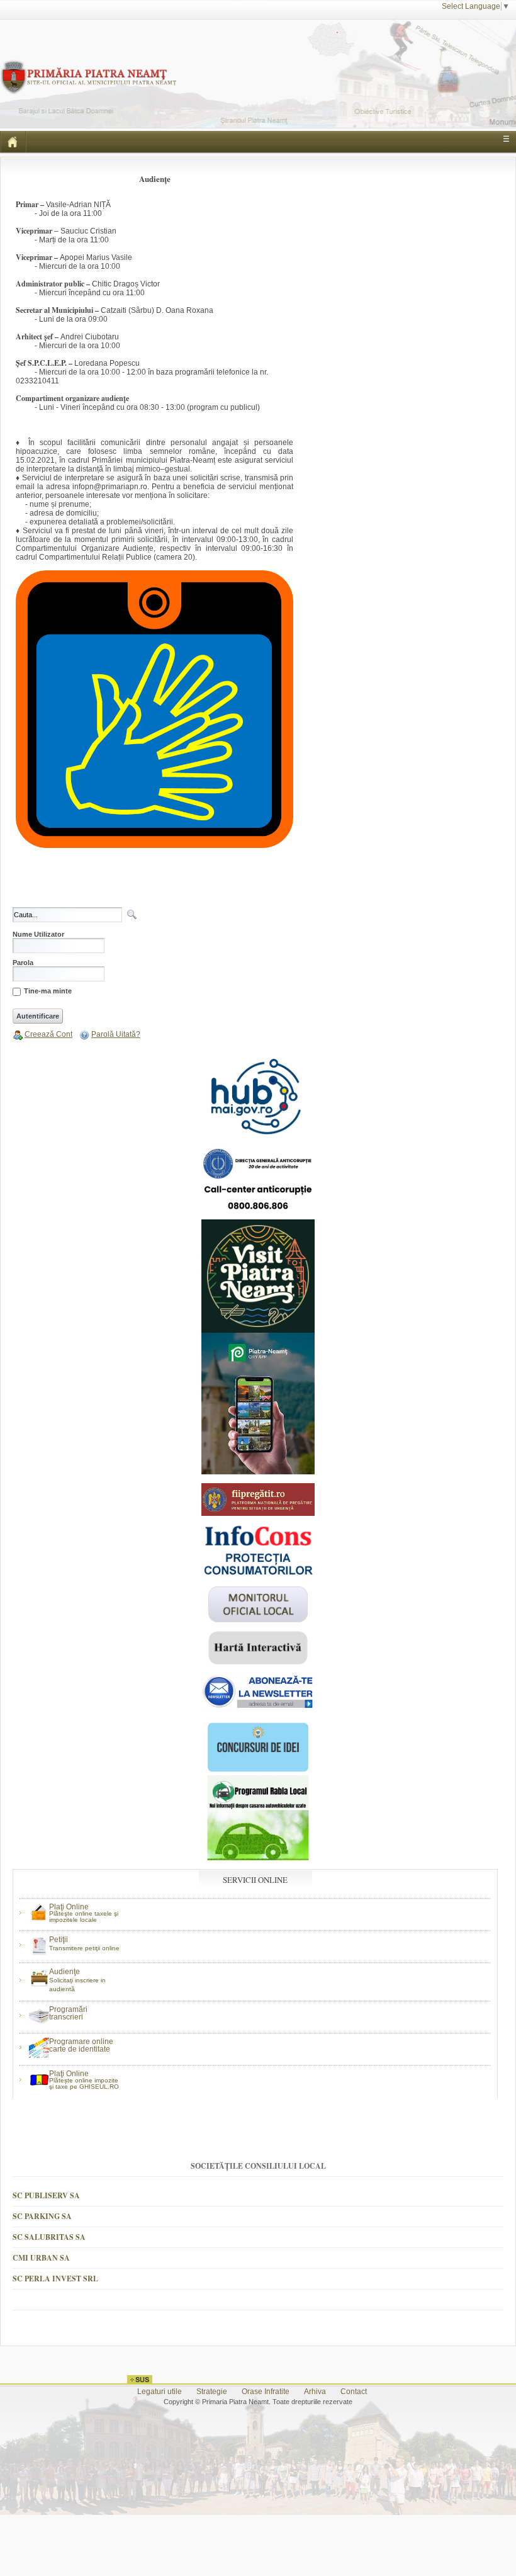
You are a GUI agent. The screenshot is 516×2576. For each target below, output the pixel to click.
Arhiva (315, 2392)
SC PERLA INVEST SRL (55, 2279)
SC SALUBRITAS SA (49, 2237)
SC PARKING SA (42, 2216)
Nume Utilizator (38, 935)
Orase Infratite (266, 2392)
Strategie (212, 2392)
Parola (23, 963)
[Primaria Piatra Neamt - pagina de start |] (13, 142)
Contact (354, 2392)
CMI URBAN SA (41, 2258)
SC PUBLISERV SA (46, 2195)
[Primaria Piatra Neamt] (88, 65)
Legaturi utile (160, 2392)
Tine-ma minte (48, 991)
